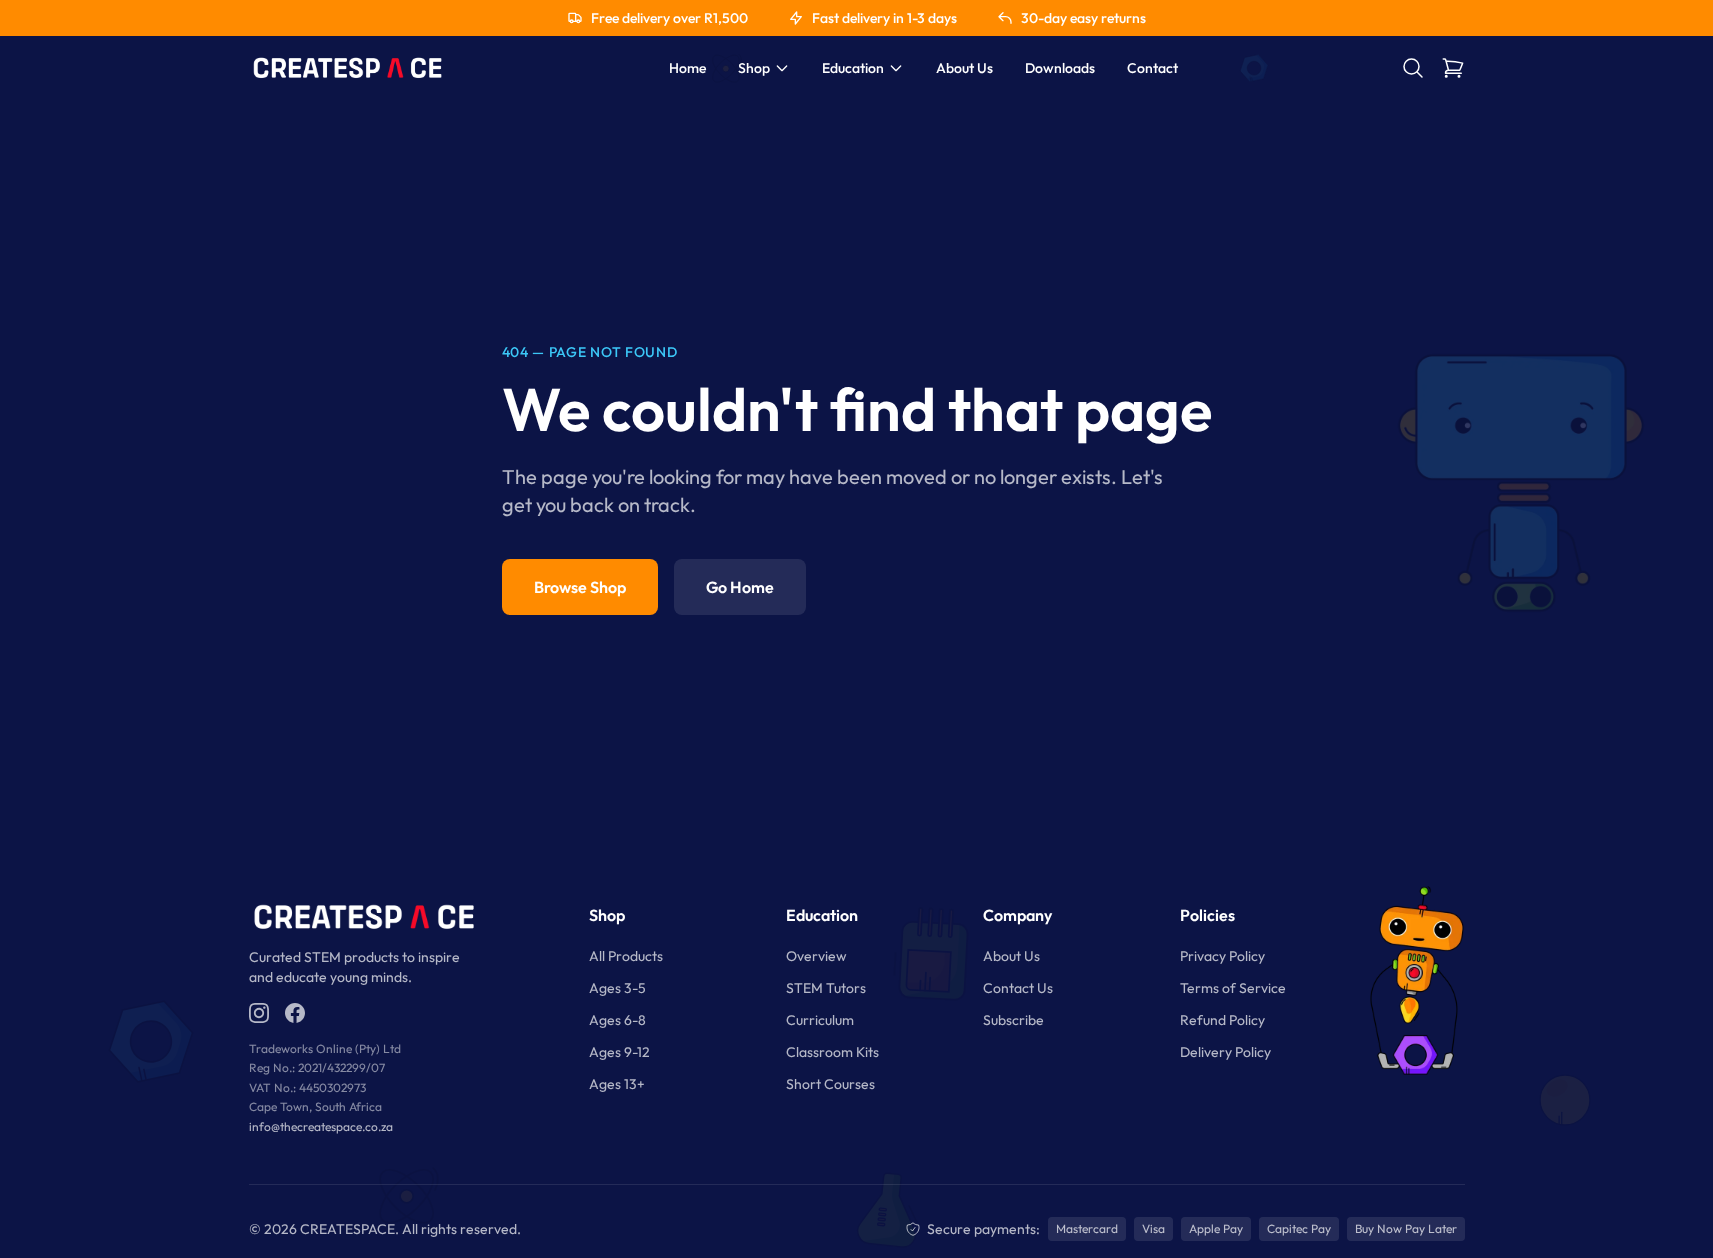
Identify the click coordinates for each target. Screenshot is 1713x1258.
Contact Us (1018, 988)
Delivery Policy (1225, 1052)
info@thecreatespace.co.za (321, 1126)
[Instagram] (259, 1013)
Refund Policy (1222, 1020)
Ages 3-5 (617, 988)
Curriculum (820, 1020)
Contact (1152, 68)
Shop (754, 68)
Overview (816, 956)
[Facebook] (295, 1013)
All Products (626, 956)
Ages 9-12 (619, 1052)
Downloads (1060, 68)
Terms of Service (1233, 988)
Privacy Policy (1222, 956)
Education (853, 68)
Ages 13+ (617, 1084)
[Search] (1413, 68)
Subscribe (1013, 1020)
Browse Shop (580, 587)
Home (687, 68)
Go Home (740, 587)
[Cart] (1453, 68)
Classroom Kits (832, 1052)
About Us (964, 68)
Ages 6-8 (617, 1020)
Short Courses (830, 1084)
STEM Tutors (826, 988)
